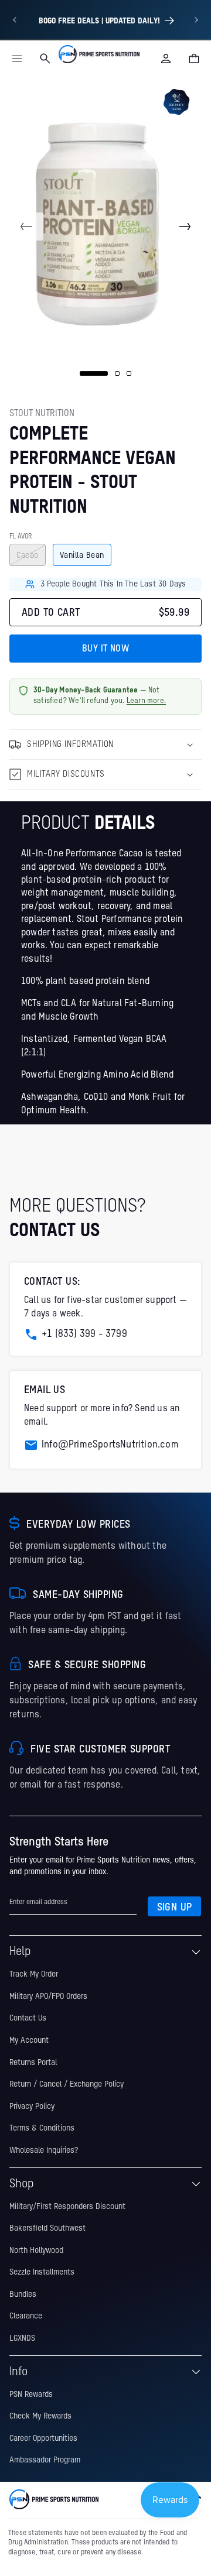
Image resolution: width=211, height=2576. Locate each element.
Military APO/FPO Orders (48, 1997)
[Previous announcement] (15, 20)
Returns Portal (33, 2063)
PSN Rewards (31, 2395)
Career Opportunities (43, 2438)
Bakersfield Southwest (47, 2228)
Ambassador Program (45, 2460)
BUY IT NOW (105, 649)
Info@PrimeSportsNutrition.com (110, 1445)
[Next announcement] (196, 20)
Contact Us (28, 2018)
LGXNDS (22, 2338)
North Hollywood (36, 2251)
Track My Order (34, 1974)
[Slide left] (26, 227)
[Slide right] (185, 227)
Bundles (23, 2294)
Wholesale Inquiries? (44, 2150)
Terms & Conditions (42, 2128)
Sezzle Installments (42, 2272)
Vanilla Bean (82, 555)
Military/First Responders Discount (67, 2207)
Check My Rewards (40, 2416)
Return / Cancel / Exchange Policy (67, 2084)
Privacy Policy (32, 2107)
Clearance (26, 2316)
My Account (29, 2040)
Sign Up (175, 1908)
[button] (17, 59)
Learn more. (146, 701)
